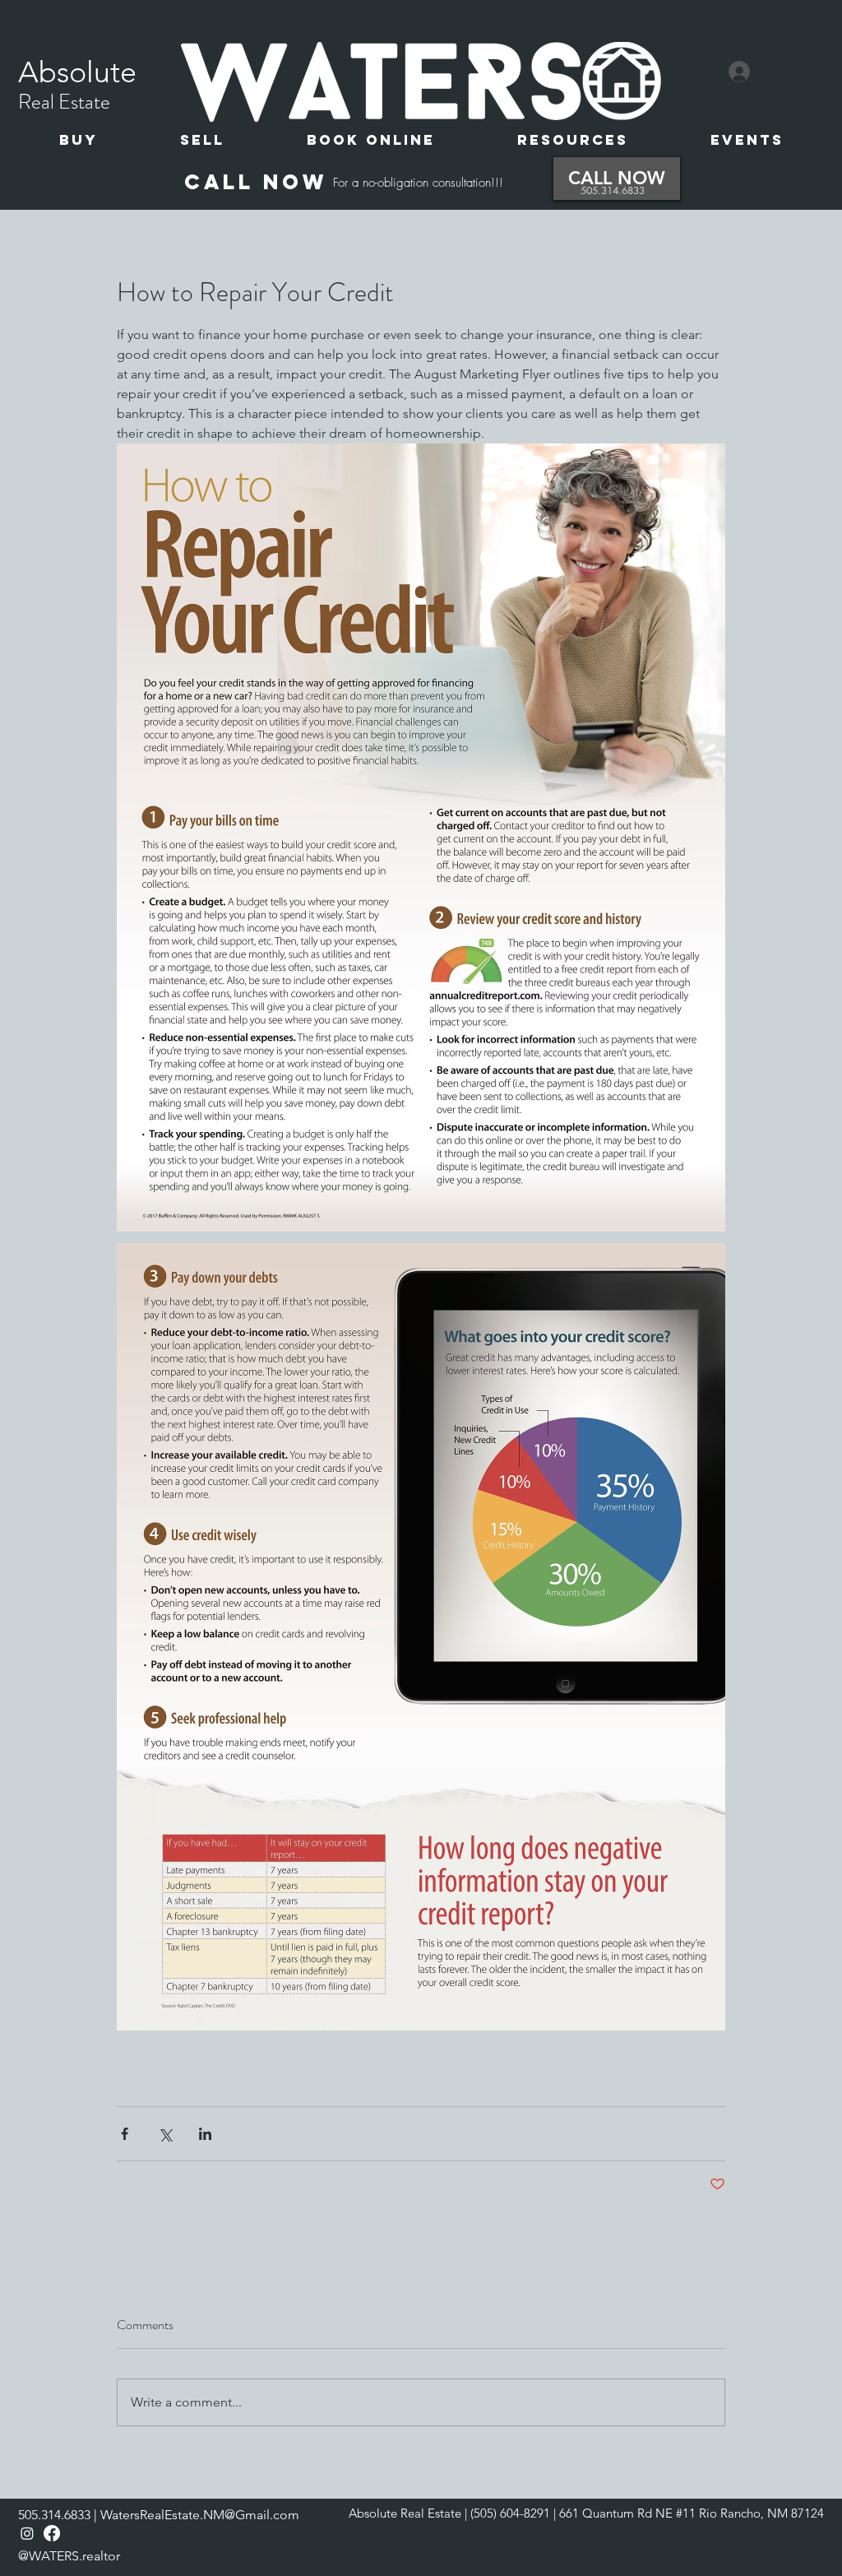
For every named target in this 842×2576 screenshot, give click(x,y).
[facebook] (52, 2533)
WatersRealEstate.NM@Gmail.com (200, 2515)
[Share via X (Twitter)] (165, 2134)
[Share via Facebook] (125, 2134)
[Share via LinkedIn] (205, 2134)
